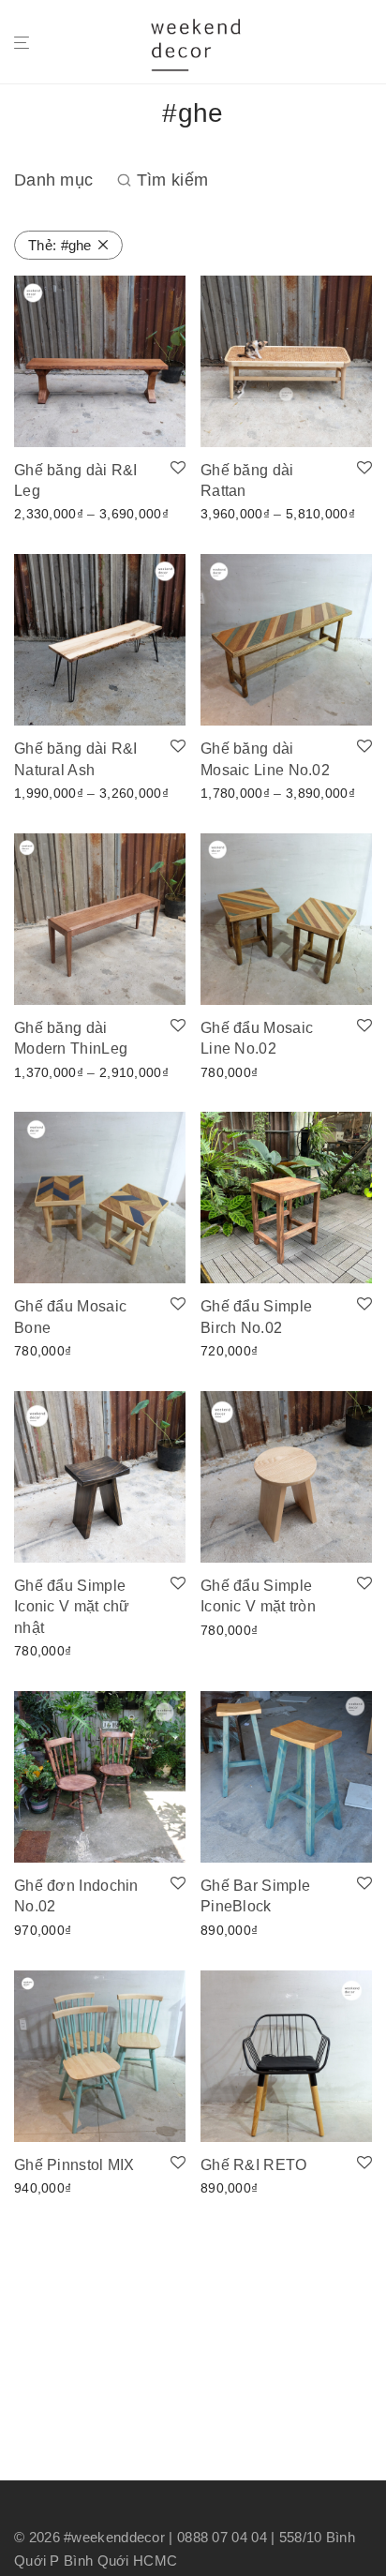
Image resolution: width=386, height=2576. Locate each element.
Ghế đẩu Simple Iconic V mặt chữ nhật (72, 1607)
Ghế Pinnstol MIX (74, 2165)
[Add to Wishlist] (178, 469)
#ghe (60, 245)
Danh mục (53, 180)
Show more (44, 513)
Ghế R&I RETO (254, 2165)
